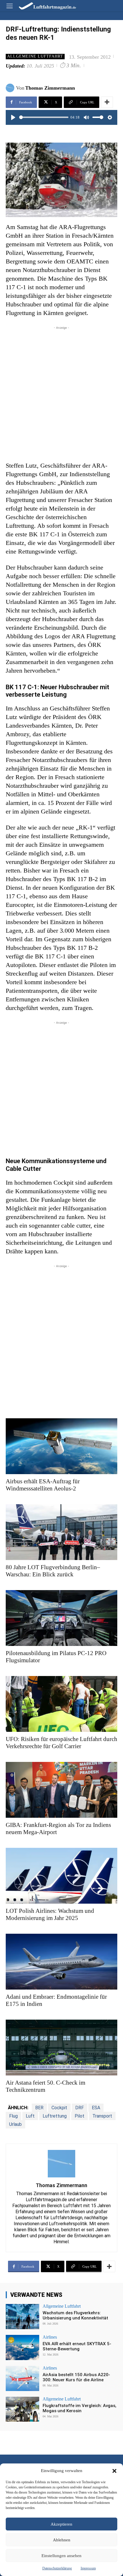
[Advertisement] (61, 392)
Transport (102, 2116)
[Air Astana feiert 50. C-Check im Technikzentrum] (61, 2048)
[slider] (44, 117)
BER (39, 2108)
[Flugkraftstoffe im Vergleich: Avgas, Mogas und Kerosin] (22, 2409)
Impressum (88, 2568)
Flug (13, 2116)
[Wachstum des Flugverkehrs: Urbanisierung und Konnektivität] (22, 2317)
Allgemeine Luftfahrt (35, 56)
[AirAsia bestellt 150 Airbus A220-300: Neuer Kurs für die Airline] (22, 2378)
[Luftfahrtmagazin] (43, 6)
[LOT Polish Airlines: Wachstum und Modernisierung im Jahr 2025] (61, 1876)
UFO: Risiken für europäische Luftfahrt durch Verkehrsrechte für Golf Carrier (61, 1743)
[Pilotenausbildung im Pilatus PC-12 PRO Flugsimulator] (61, 1618)
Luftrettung (55, 2116)
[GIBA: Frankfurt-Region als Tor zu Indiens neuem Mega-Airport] (61, 1790)
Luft (30, 2116)
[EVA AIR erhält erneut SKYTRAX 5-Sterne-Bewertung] (22, 2347)
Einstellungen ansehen (61, 2556)
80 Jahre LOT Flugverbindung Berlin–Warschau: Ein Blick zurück (53, 1571)
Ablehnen (62, 2540)
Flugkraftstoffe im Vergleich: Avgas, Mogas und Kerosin (80, 2408)
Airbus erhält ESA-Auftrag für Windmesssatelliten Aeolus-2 (43, 1485)
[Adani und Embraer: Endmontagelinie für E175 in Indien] (61, 1962)
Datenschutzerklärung (57, 2568)
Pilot (80, 2116)
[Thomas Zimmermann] (11, 88)
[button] (114, 2471)
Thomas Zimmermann (50, 88)
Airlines (50, 2337)
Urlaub (15, 2124)
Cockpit (59, 2108)
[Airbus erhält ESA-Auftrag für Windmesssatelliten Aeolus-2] (61, 1446)
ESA (96, 2108)
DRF (80, 2108)
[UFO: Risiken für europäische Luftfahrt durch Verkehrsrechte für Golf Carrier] (61, 1704)
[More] (107, 102)
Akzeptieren (61, 2524)
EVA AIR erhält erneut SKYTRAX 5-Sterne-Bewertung (77, 2346)
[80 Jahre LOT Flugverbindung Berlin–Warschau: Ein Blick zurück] (61, 1532)
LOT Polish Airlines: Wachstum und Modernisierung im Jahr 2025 (50, 1914)
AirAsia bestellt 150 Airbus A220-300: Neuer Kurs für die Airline (76, 2377)
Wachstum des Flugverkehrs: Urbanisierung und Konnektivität (75, 2315)
